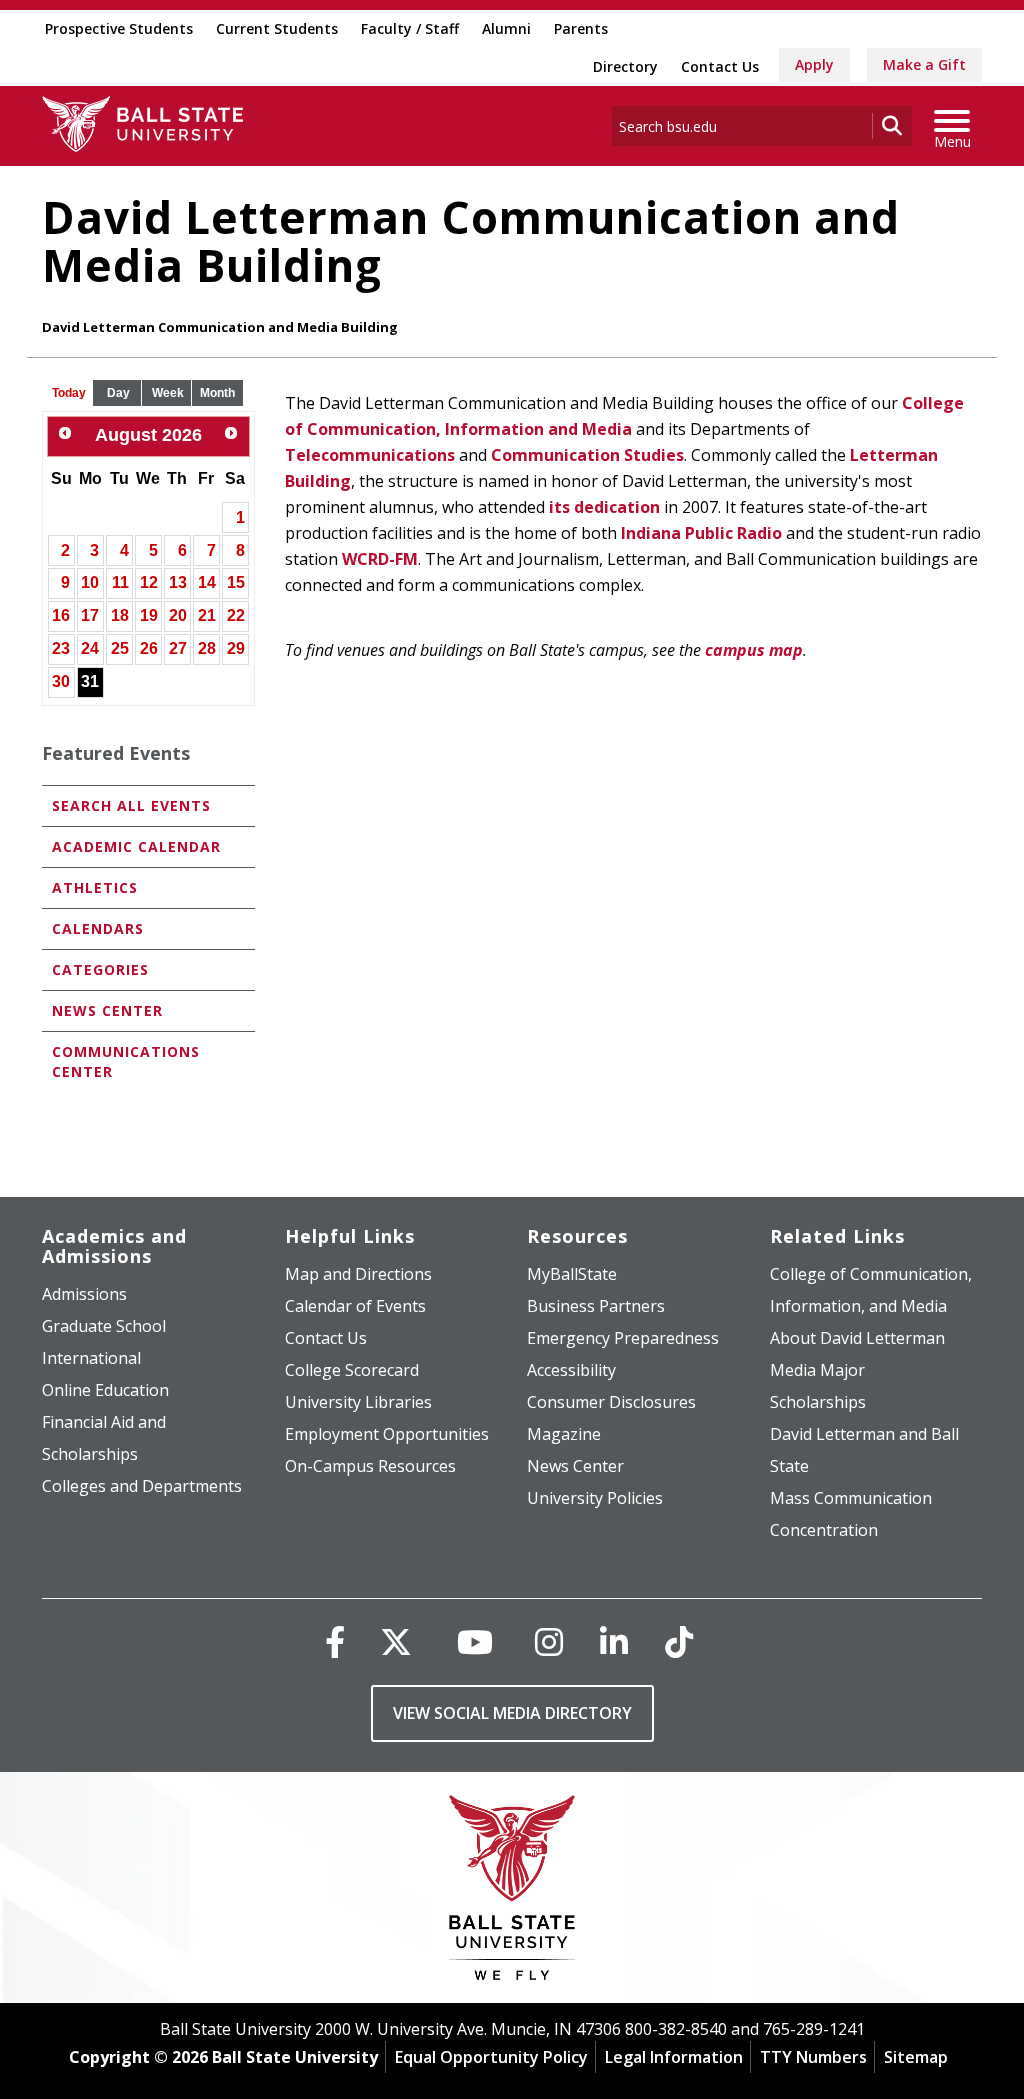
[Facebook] (335, 1641)
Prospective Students (119, 28)
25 (120, 648)
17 (90, 615)
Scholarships (818, 1402)
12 (149, 582)
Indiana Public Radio (701, 533)
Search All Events (131, 805)
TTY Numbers (813, 2057)
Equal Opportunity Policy (491, 2057)
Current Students (277, 28)
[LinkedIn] (614, 1641)
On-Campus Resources (370, 1466)
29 (236, 648)
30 (61, 681)
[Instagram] (549, 1641)
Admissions (84, 1294)
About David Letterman (857, 1338)
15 (236, 582)
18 (120, 615)
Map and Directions (358, 1274)
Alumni (506, 28)
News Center (107, 1010)
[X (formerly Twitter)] (396, 1641)
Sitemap (916, 2057)
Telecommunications (370, 455)
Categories (100, 969)
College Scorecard (352, 1370)
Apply (814, 64)
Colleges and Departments (142, 1486)
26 (149, 648)
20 (178, 615)
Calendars (98, 928)
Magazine (564, 1434)
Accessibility (571, 1370)
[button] (68, 393)
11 (120, 582)
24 (90, 648)
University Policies (595, 1498)
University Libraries (358, 1402)
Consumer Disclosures (611, 1402)
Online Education (105, 1390)
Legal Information (674, 2057)
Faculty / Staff (410, 28)
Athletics (95, 887)
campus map (754, 650)
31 (90, 681)
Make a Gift (924, 64)
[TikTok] (679, 1641)
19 (149, 615)
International (91, 1358)
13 (178, 582)
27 (178, 648)
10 (90, 582)
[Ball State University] (512, 1892)
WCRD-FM (380, 559)
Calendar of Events (355, 1306)
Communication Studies (587, 455)
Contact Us (720, 66)
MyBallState (572, 1274)
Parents (581, 28)
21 (207, 615)
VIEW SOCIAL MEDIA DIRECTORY (512, 1713)
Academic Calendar (136, 846)
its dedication (604, 507)
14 (207, 582)
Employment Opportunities (387, 1434)
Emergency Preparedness (623, 1338)
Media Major (817, 1370)
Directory (625, 66)
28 (207, 648)
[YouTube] (475, 1641)
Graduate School (104, 1326)
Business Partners (596, 1306)
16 (61, 615)
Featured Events (116, 753)
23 (61, 648)
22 (236, 615)
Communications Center (126, 1061)
